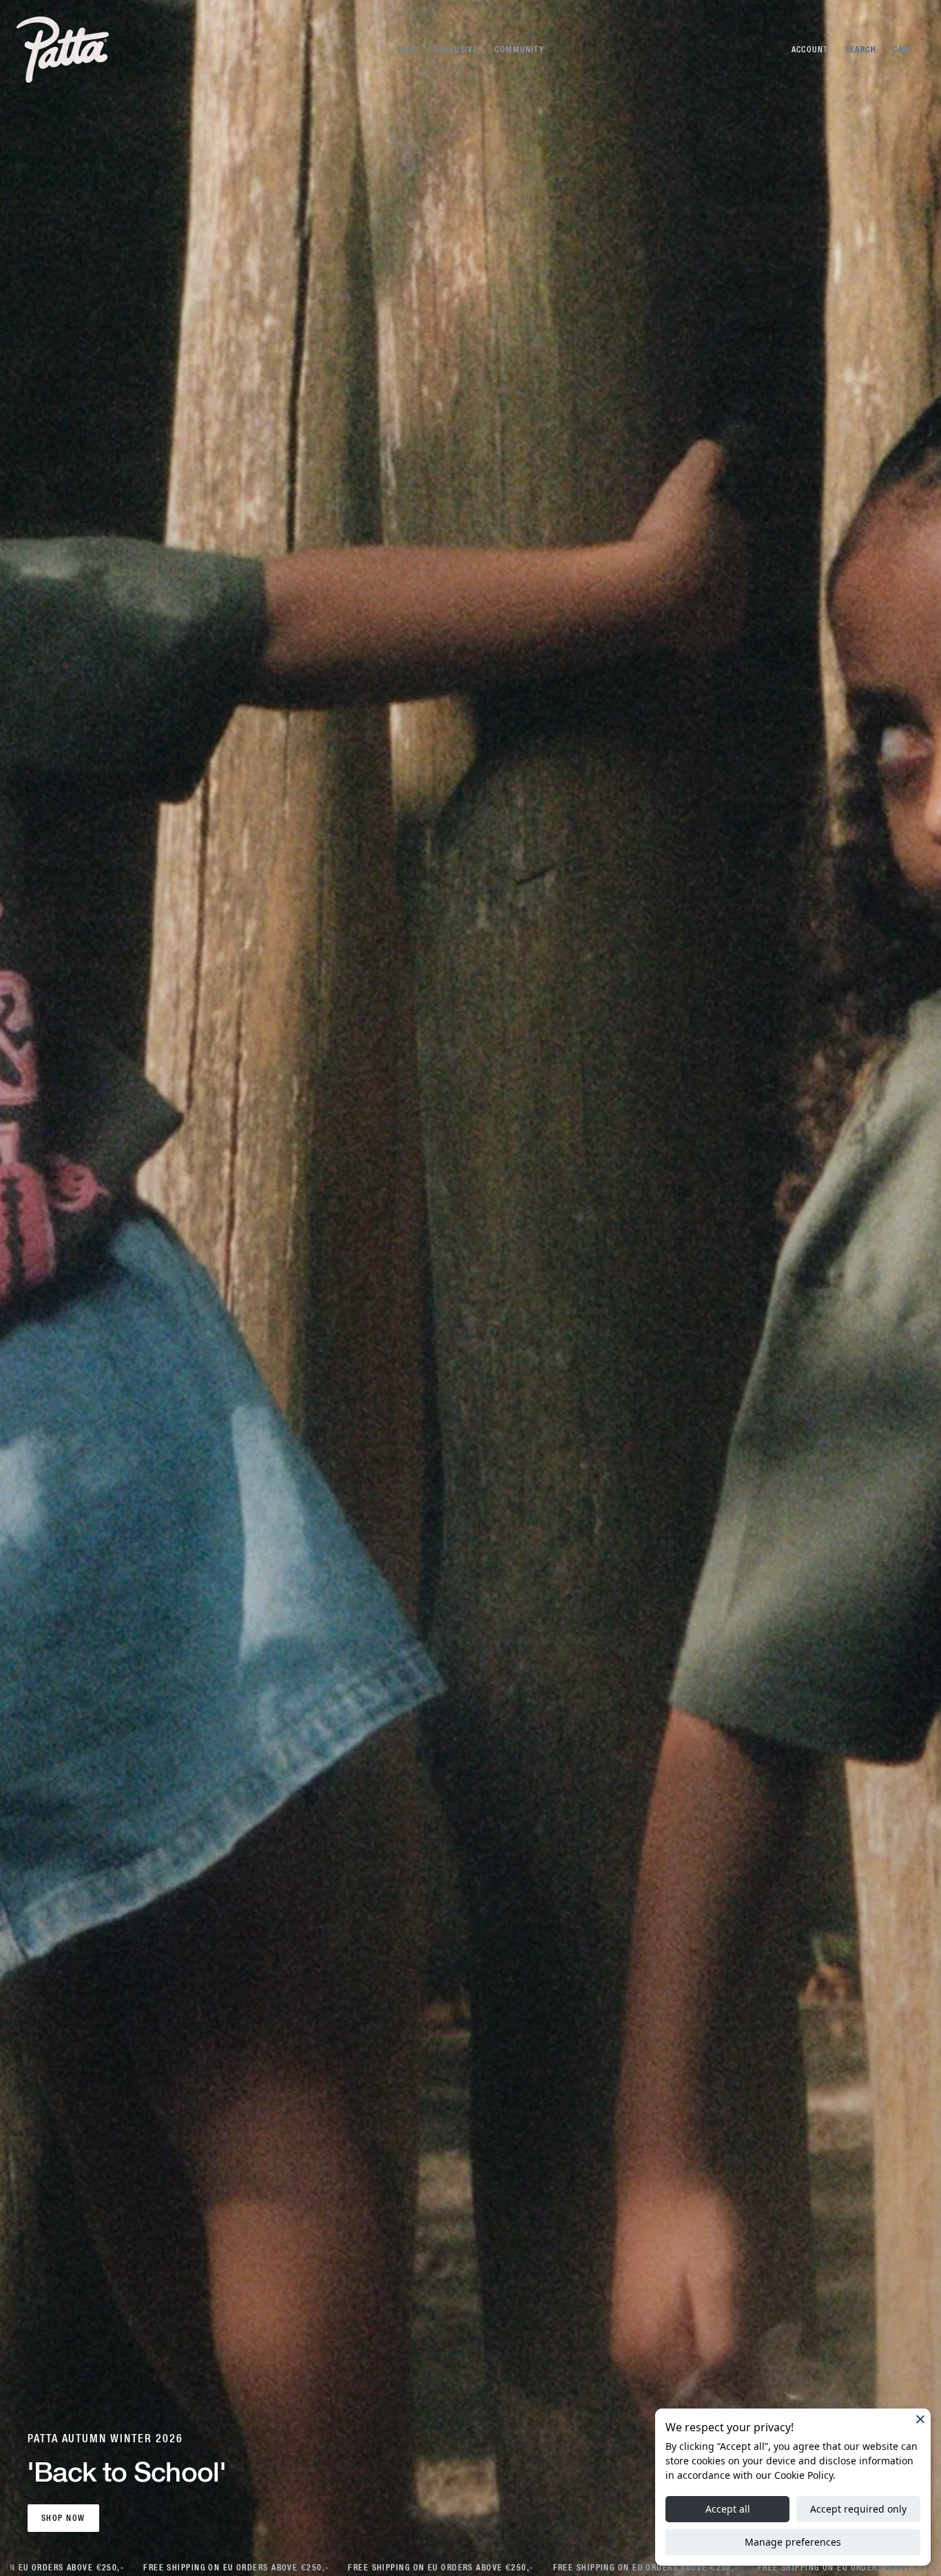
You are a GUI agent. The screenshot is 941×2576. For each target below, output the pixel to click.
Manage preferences (793, 2542)
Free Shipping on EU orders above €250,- (223, 2568)
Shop (408, 50)
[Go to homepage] (63, 50)
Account (810, 50)
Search (861, 50)
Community (519, 50)
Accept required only (858, 2509)
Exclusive (456, 50)
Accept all (728, 2509)
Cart (903, 50)
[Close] (920, 2419)
